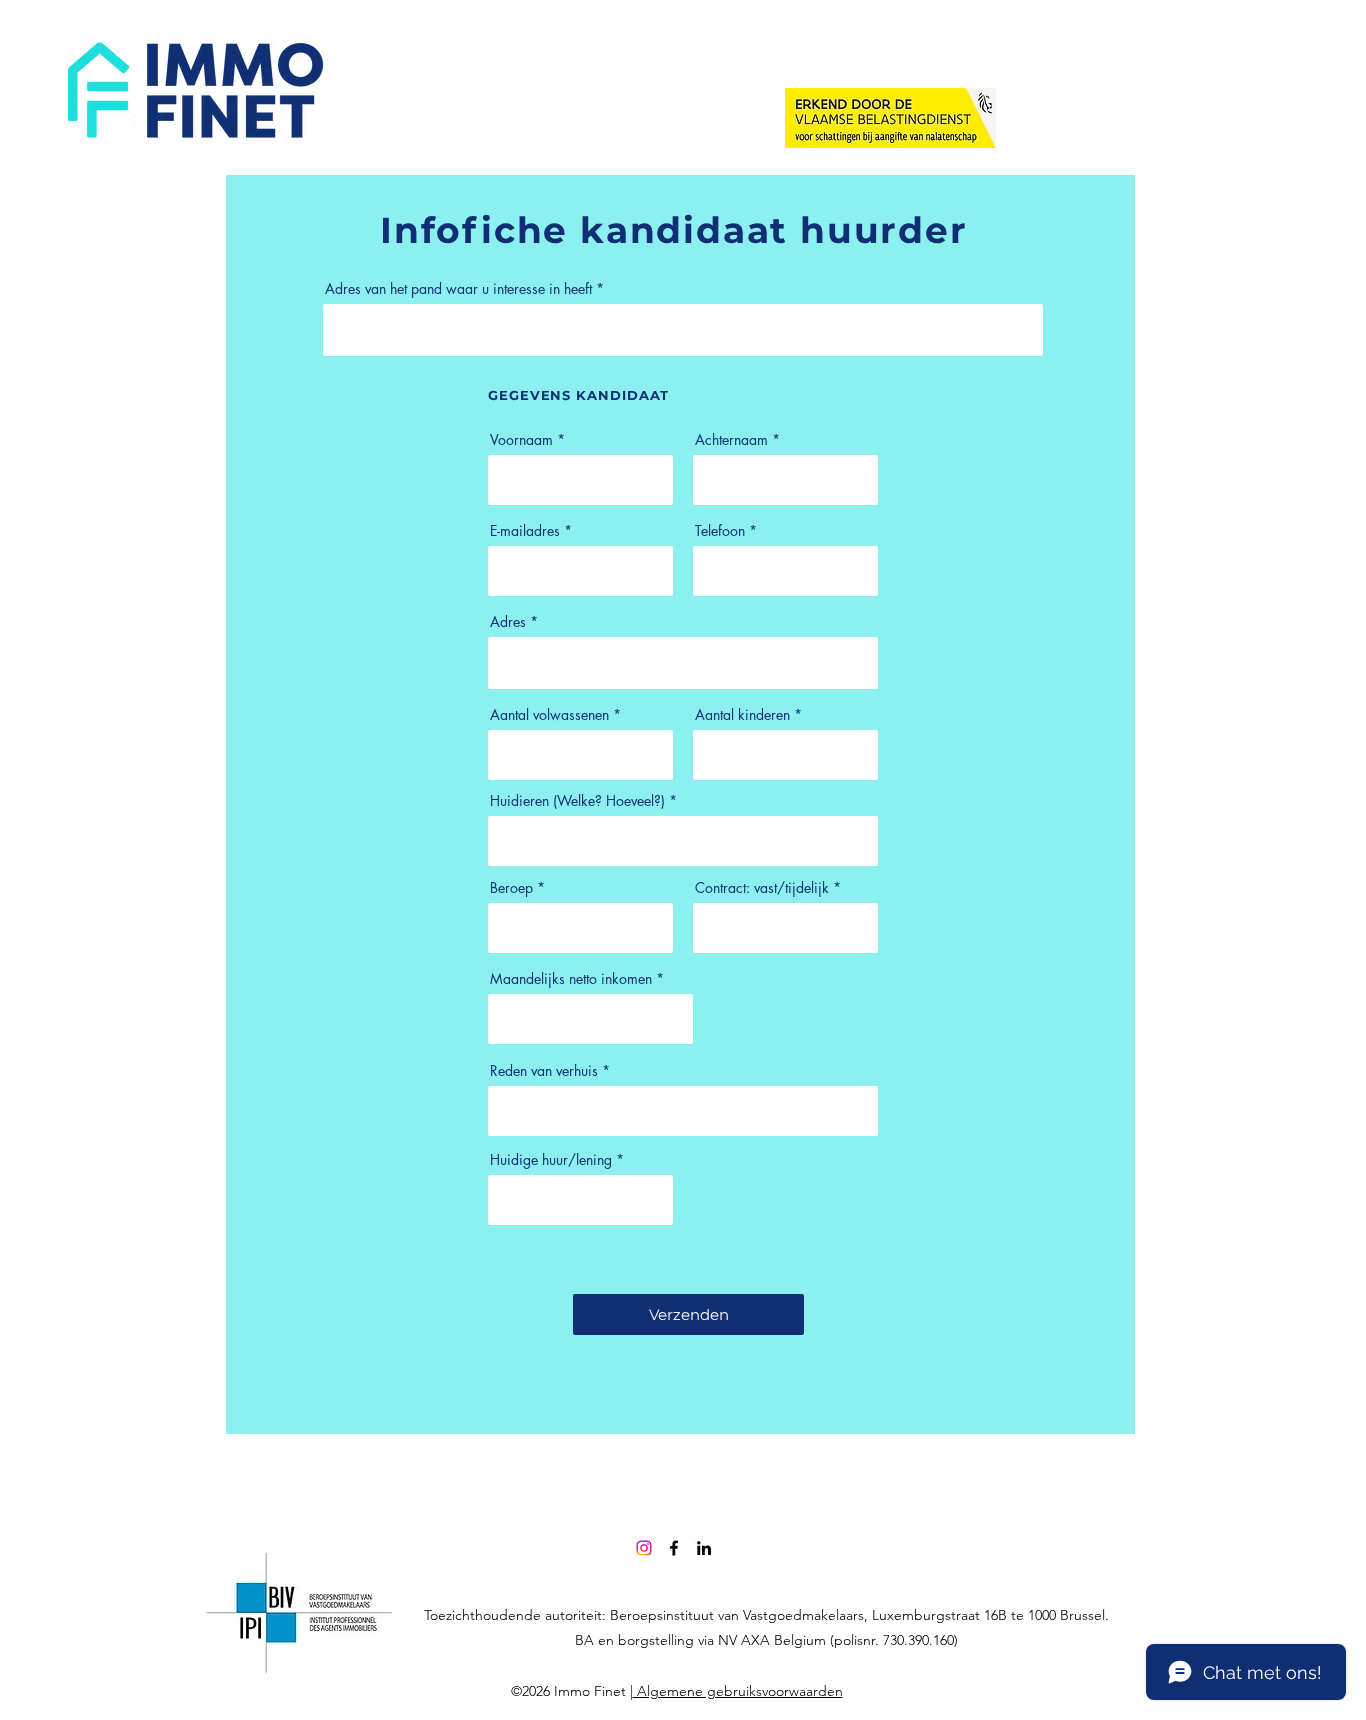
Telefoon (720, 531)
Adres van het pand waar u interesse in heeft (458, 289)
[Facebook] (674, 1548)
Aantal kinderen (742, 715)
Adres (508, 622)
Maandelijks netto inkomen (571, 979)
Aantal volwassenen (549, 715)
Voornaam (521, 440)
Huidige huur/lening (551, 1160)
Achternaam (731, 440)
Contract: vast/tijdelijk (762, 888)
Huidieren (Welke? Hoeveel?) (579, 801)
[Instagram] (644, 1548)
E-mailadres (525, 531)
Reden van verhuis (544, 1071)
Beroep (511, 888)
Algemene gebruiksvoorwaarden (738, 1691)
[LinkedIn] (704, 1548)
